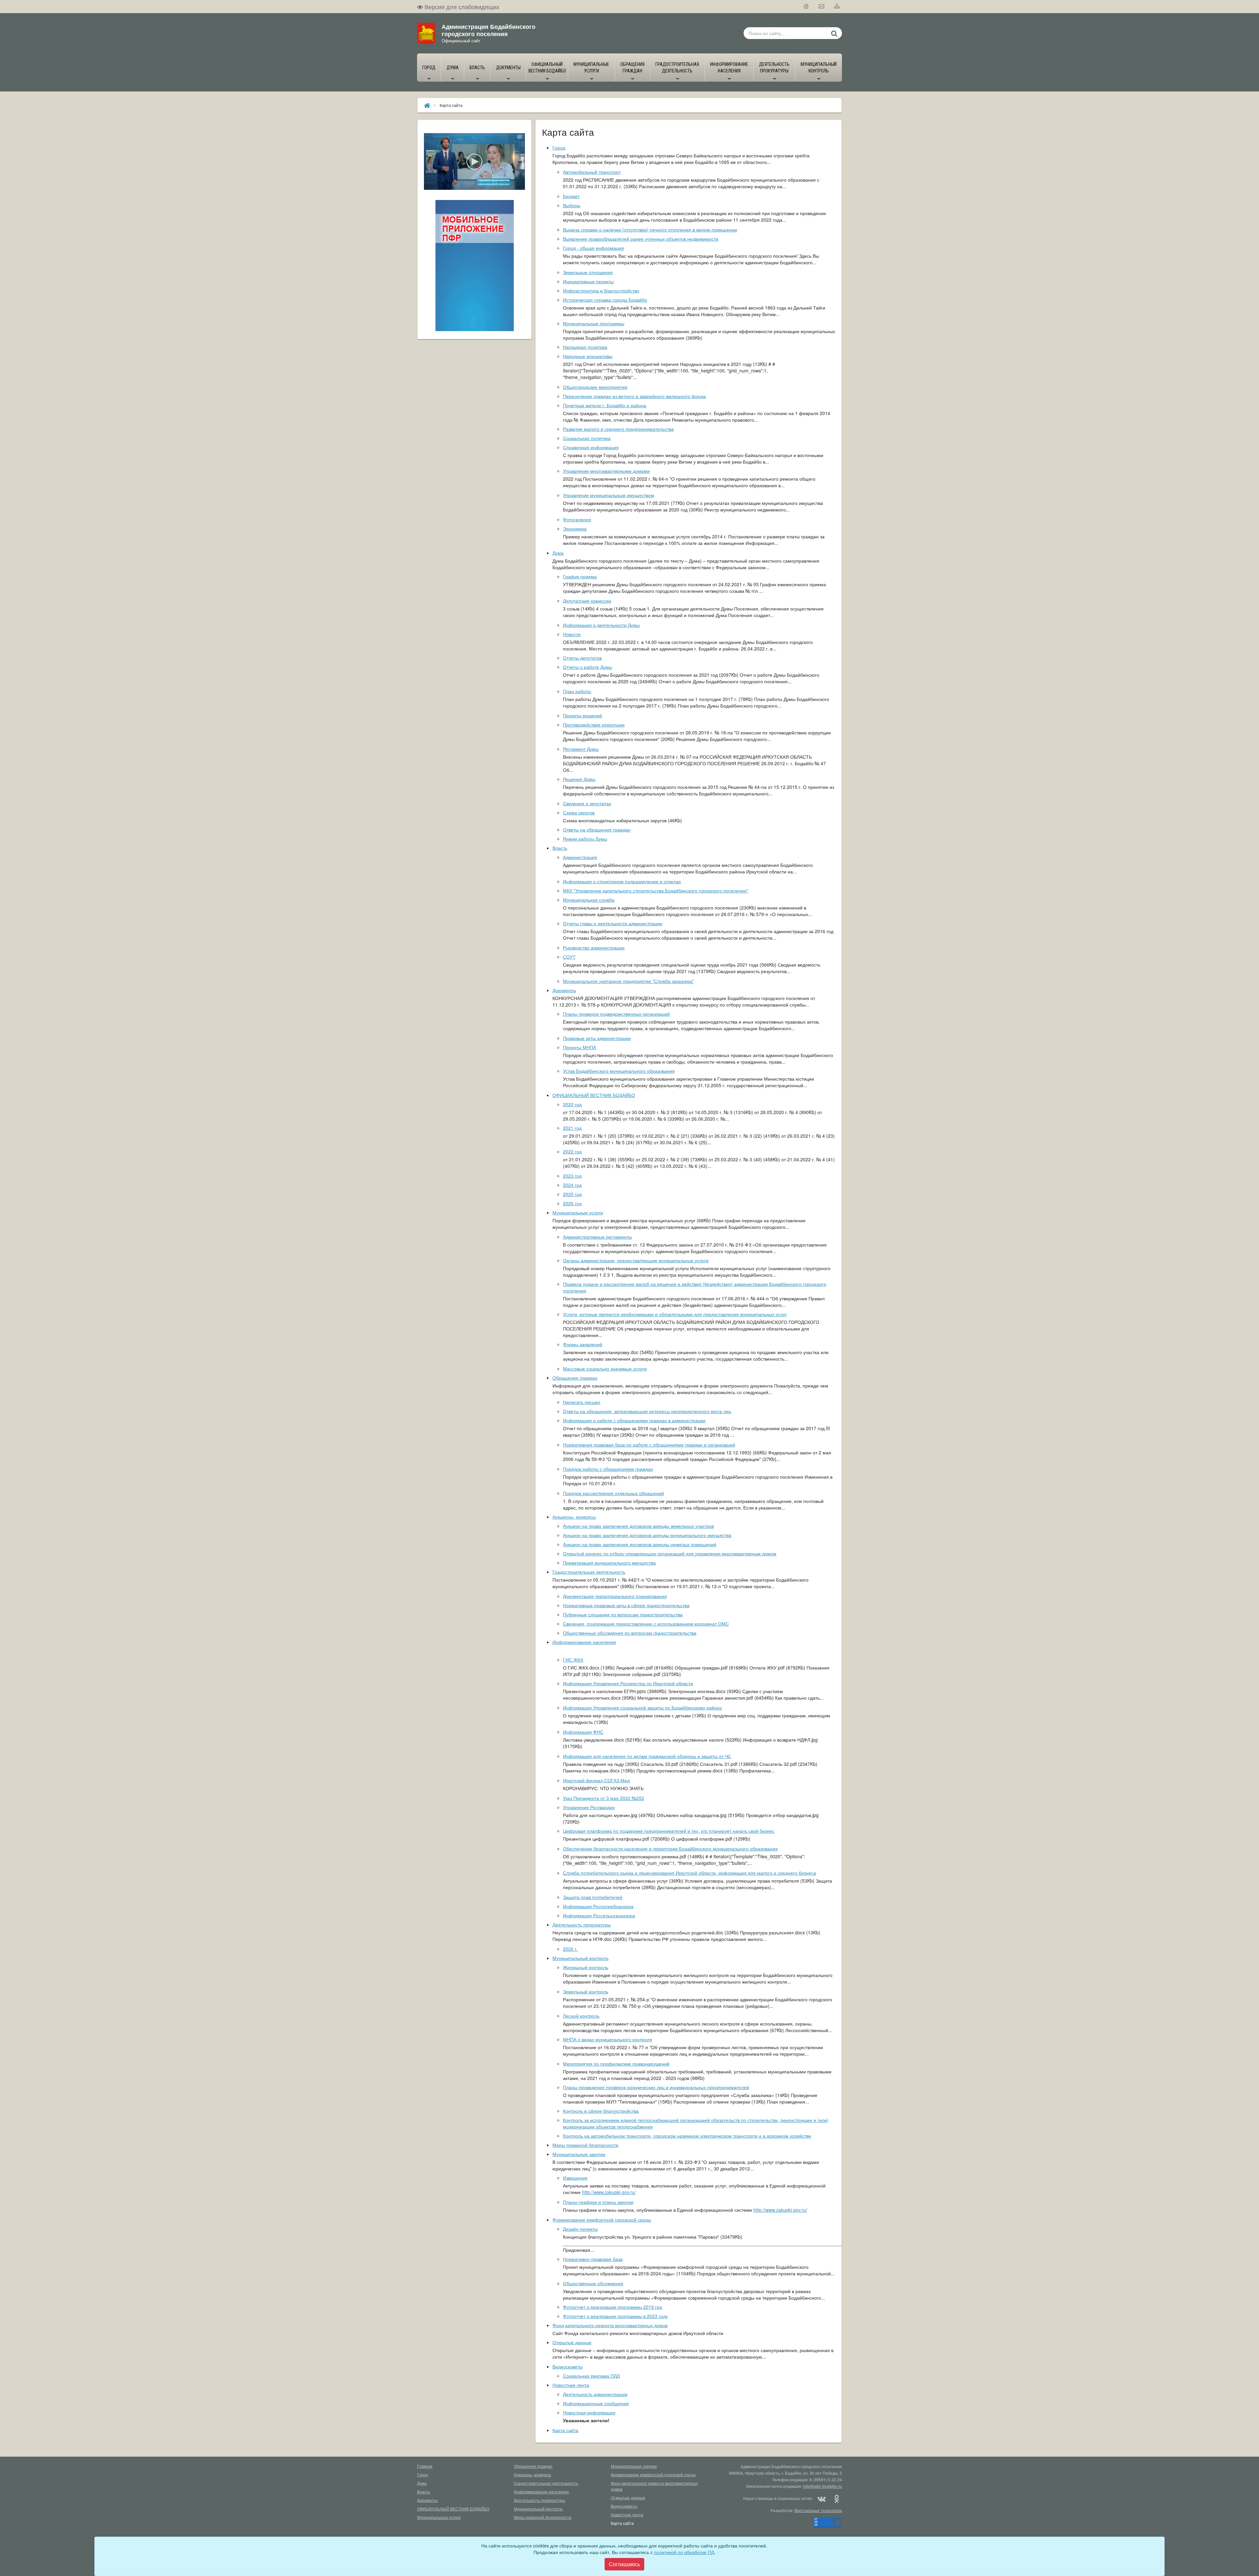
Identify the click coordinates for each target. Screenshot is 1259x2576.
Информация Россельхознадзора (599, 1915)
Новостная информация (589, 2412)
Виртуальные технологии (818, 2510)
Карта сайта (565, 2430)
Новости (572, 634)
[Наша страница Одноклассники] (836, 2498)
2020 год (572, 1104)
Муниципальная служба (589, 900)
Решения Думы (579, 779)
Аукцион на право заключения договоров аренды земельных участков (638, 1526)
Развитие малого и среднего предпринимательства (618, 429)
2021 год (572, 1128)
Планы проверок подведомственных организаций (616, 1014)
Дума (558, 553)
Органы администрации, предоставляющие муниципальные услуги (636, 1260)
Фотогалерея (577, 519)
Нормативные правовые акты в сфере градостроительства (626, 1605)
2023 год (572, 1176)
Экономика (575, 529)
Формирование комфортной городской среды (602, 2220)
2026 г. (570, 1949)
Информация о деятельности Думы (601, 625)
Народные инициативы (588, 356)
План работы (577, 691)
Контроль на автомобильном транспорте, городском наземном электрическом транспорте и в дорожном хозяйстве (687, 2136)
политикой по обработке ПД (684, 2552)
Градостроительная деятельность (589, 1572)
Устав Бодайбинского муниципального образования (619, 1071)
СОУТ (569, 957)
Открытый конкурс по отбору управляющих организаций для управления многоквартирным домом (670, 1553)
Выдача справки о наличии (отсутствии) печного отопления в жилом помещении (650, 230)
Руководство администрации (594, 948)
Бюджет (571, 196)
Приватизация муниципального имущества (609, 1563)
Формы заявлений (583, 1344)
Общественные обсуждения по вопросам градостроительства (630, 1633)
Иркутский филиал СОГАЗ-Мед (596, 1780)
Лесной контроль (581, 2016)
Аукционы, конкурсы (574, 1517)
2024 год (572, 1185)
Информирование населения (584, 1642)
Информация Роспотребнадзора (598, 1906)
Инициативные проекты (588, 281)
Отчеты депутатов (582, 658)
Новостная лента (571, 2385)
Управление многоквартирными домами (606, 471)
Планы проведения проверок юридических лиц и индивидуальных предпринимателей (656, 2087)
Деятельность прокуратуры (582, 1925)
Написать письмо (582, 1402)
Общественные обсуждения (593, 2283)
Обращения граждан (575, 1378)
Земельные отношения (588, 272)
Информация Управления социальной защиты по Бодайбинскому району (642, 1707)
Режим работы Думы (585, 839)
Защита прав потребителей (593, 1897)
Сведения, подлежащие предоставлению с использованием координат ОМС (646, 1624)
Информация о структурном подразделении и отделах (622, 881)
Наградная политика (585, 347)
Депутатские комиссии (587, 601)
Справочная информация (591, 447)
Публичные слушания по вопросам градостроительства (623, 1614)
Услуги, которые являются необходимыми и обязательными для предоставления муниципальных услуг (675, 1314)
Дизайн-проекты (580, 2229)
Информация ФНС (583, 1732)
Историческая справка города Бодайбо (605, 300)
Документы (564, 990)
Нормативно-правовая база (593, 2259)
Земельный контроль (586, 1991)
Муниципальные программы (594, 323)
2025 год (572, 1194)
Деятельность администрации (595, 2394)
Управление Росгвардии (589, 1807)
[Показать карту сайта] (837, 7)
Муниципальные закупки (579, 2154)
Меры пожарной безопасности (585, 2145)
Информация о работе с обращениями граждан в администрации (634, 1420)
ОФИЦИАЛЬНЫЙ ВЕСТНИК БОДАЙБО (594, 1095)
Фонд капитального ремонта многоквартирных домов (610, 2325)
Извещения (575, 2178)
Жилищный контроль (586, 1967)
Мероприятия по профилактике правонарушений (616, 2064)
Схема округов (579, 812)
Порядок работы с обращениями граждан (608, 1469)
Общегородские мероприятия (595, 387)
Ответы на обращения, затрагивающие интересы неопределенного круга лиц (647, 1411)
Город (559, 148)
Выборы (572, 205)
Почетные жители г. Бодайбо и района (605, 405)
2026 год (572, 1203)
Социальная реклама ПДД (591, 2376)
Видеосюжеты (568, 2366)
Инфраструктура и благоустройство (601, 290)
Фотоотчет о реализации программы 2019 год (612, 2307)
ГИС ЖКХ (573, 1660)
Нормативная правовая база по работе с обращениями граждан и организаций (649, 1445)
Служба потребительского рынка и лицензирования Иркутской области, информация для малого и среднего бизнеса (689, 1873)
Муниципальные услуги (578, 1212)
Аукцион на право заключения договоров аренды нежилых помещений (640, 1544)
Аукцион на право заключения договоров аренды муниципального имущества (647, 1535)
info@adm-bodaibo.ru (822, 2486)
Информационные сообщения (596, 2403)
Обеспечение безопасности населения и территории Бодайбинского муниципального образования (670, 1848)
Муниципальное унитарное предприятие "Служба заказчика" (629, 981)
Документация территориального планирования (615, 1596)
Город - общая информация (593, 248)
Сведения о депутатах (587, 803)
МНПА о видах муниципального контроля (608, 2039)
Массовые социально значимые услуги (605, 1368)
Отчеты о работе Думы (588, 667)
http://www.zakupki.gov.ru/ (609, 2192)
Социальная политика (587, 438)
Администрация (580, 857)
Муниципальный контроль (580, 1958)
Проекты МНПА (580, 1047)
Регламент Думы (581, 749)
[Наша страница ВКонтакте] (822, 2498)
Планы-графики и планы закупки (598, 2202)
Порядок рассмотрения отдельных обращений (613, 1493)
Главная (425, 2466)
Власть (560, 848)
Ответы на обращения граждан (597, 829)
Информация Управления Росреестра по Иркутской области (628, 1683)
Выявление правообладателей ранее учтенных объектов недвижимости (641, 239)
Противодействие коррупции (594, 725)
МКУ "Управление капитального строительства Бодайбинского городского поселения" (656, 890)
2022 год (572, 1151)
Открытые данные (572, 2342)
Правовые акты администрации (597, 1038)
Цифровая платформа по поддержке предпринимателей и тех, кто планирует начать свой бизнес (669, 1831)
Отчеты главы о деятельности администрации (613, 923)
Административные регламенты (597, 1237)
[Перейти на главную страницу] (806, 7)
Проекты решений (582, 715)
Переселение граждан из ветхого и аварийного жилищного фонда (634, 396)
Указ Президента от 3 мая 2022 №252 (604, 1798)
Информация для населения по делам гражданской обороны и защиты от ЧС (647, 1756)
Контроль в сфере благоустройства (601, 2111)
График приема (580, 576)
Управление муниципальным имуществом (609, 495)
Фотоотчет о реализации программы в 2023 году (615, 2316)
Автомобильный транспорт (592, 172)
